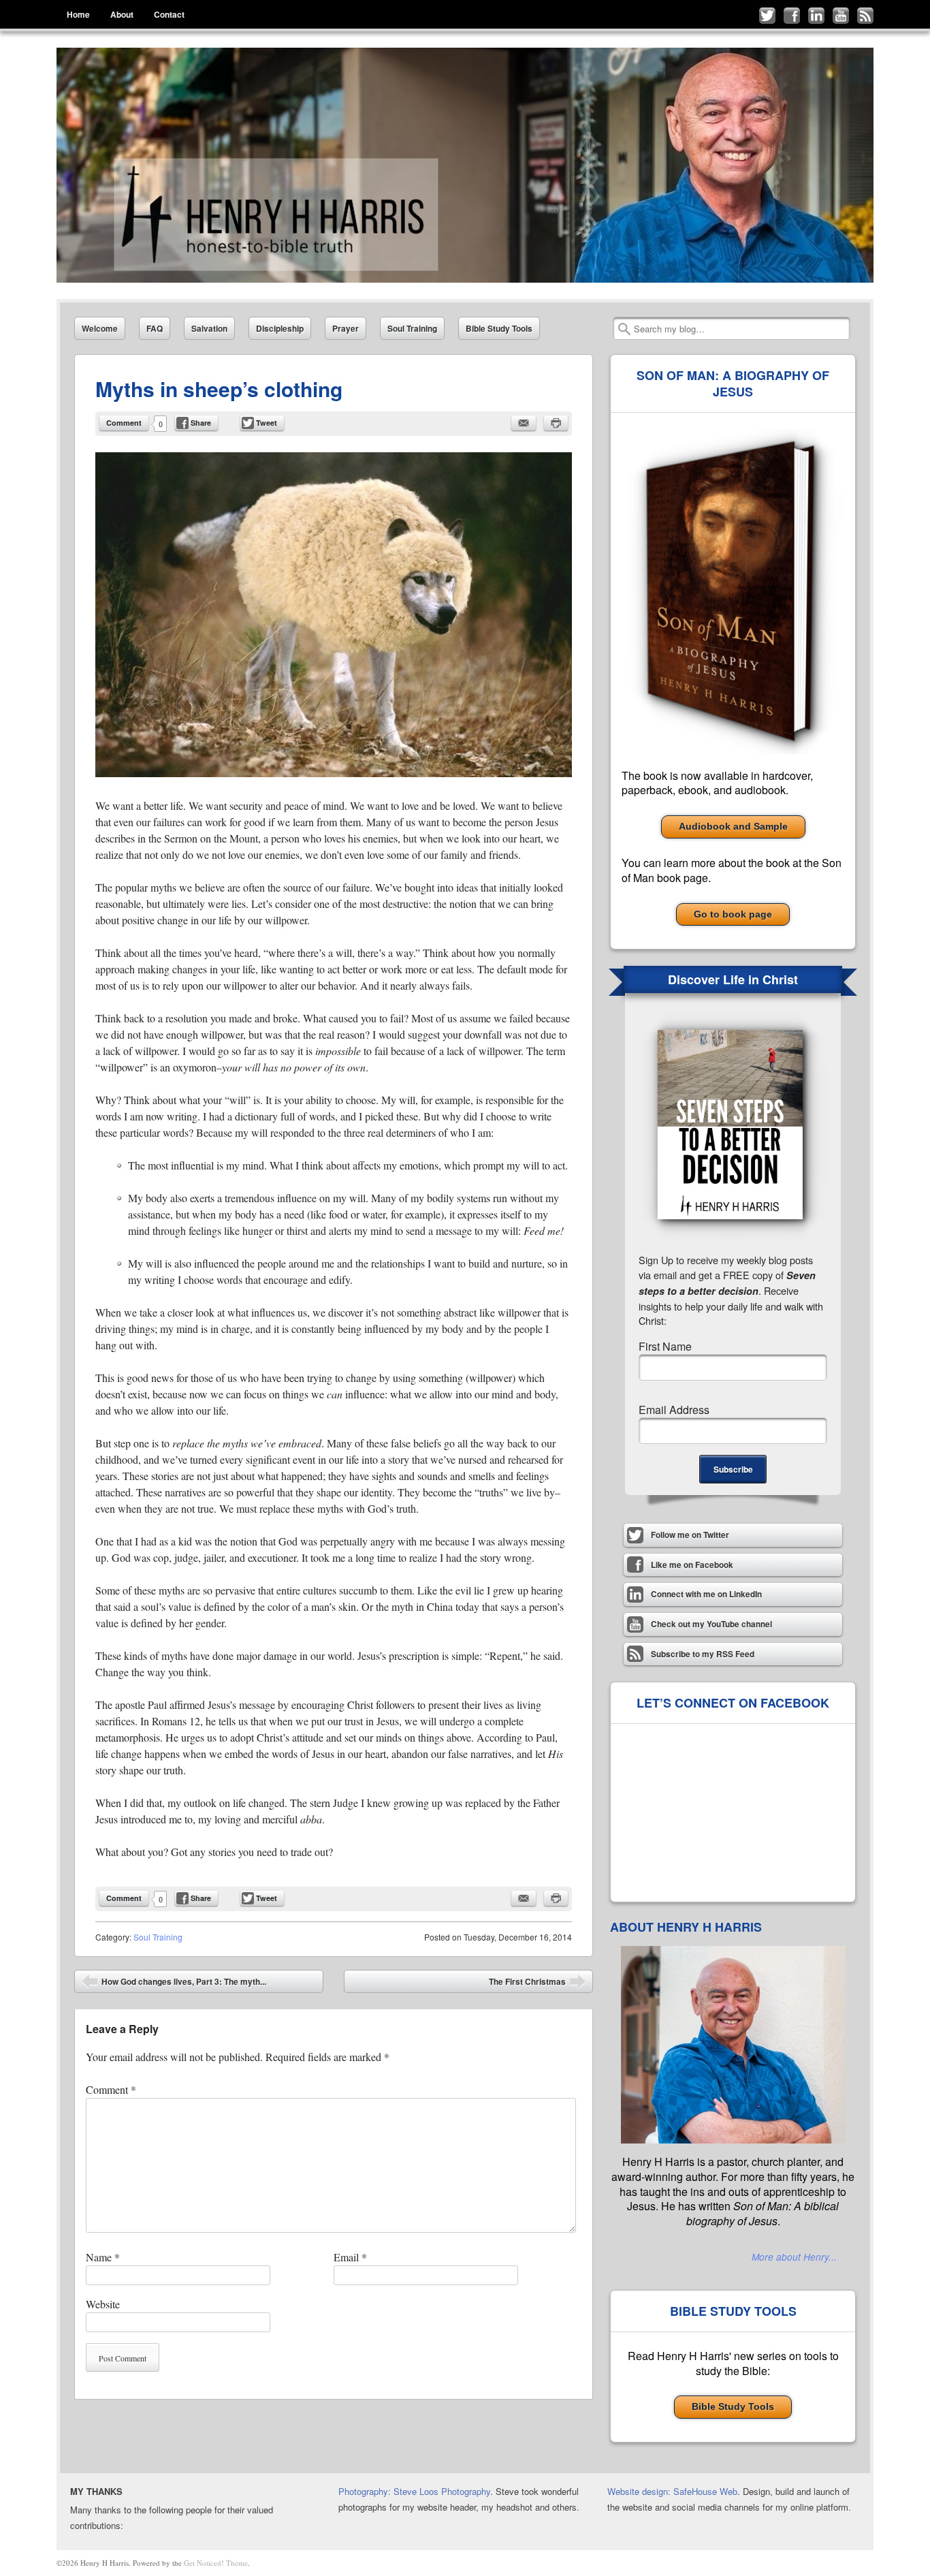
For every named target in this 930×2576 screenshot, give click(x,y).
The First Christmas (537, 1984)
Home (78, 14)
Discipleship (280, 328)
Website (103, 2304)
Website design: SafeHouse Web (672, 2491)
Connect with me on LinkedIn (816, 16)
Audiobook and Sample (733, 826)
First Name (665, 1346)
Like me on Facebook (792, 16)
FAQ (155, 328)
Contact (169, 14)
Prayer (346, 328)
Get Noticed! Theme (216, 2563)
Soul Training (412, 328)
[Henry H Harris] (465, 165)
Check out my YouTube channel (841, 16)
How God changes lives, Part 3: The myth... (174, 1984)
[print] (556, 423)
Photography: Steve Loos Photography (414, 2491)
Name (103, 2257)
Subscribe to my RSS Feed (865, 16)
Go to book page (733, 914)
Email (350, 2257)
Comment (124, 423)
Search (624, 329)
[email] (524, 423)
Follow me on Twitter (767, 16)
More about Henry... (794, 2257)
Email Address (674, 1410)
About (122, 14)
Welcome (100, 328)
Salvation (209, 328)
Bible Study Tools (499, 328)
